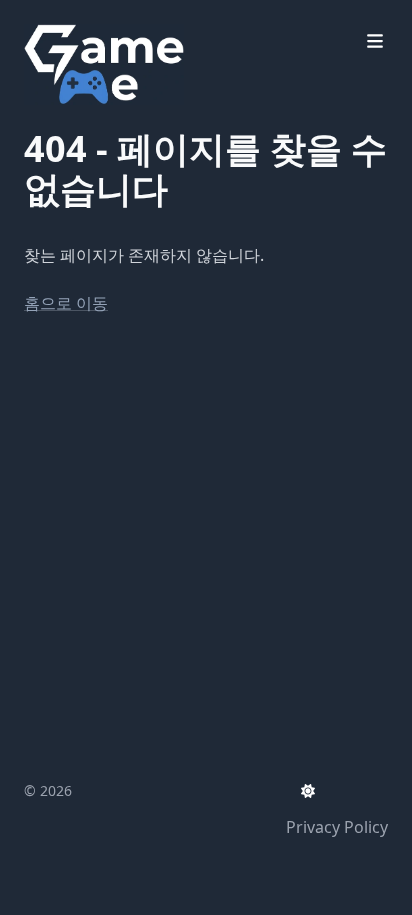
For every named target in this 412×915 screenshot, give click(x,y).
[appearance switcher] (308, 791)
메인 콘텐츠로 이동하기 (135, 18)
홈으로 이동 (66, 303)
